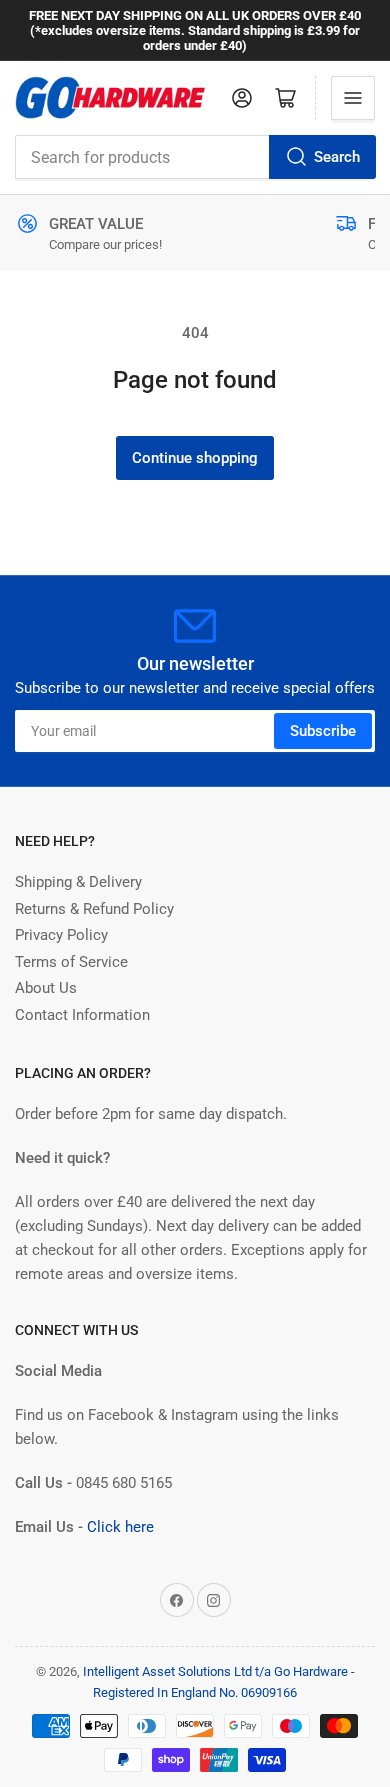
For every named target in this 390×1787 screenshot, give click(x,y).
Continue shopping (195, 458)
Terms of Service (71, 962)
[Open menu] (353, 98)
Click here (120, 1527)
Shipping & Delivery (78, 882)
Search (337, 157)
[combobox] (195, 157)
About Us (46, 988)
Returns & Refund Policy (94, 909)
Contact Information (82, 1015)
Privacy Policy (61, 935)
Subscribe (323, 731)
